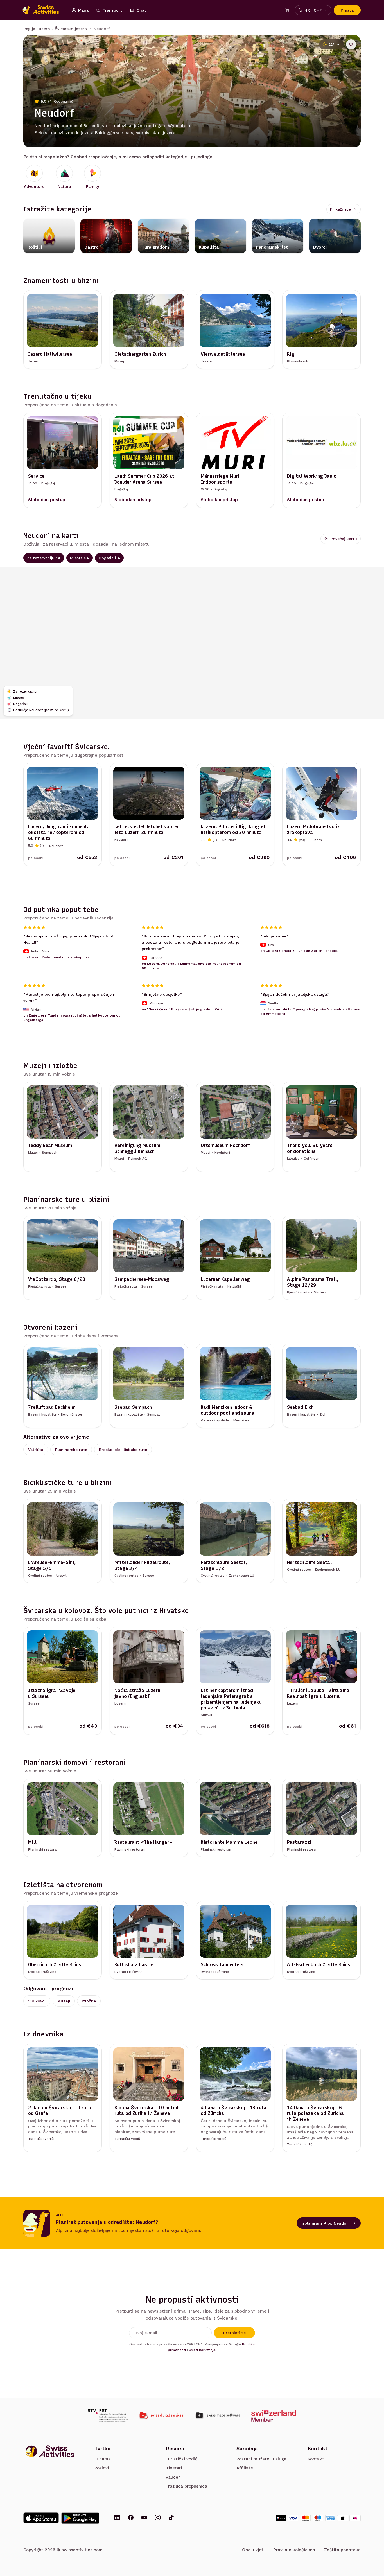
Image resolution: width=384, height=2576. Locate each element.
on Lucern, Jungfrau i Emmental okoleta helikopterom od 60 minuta (191, 966)
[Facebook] (131, 2518)
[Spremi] (351, 44)
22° (331, 44)
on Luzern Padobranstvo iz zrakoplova (57, 957)
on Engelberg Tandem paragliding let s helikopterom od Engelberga (72, 1018)
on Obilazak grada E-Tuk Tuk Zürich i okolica (299, 951)
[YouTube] (144, 2518)
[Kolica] (287, 10)
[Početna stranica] (44, 10)
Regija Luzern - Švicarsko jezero (55, 29)
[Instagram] (158, 2518)
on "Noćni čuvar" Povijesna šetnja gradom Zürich (184, 1009)
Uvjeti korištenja (202, 2350)
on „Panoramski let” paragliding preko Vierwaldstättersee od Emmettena (310, 1011)
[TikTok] (171, 2518)
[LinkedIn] (117, 2518)
